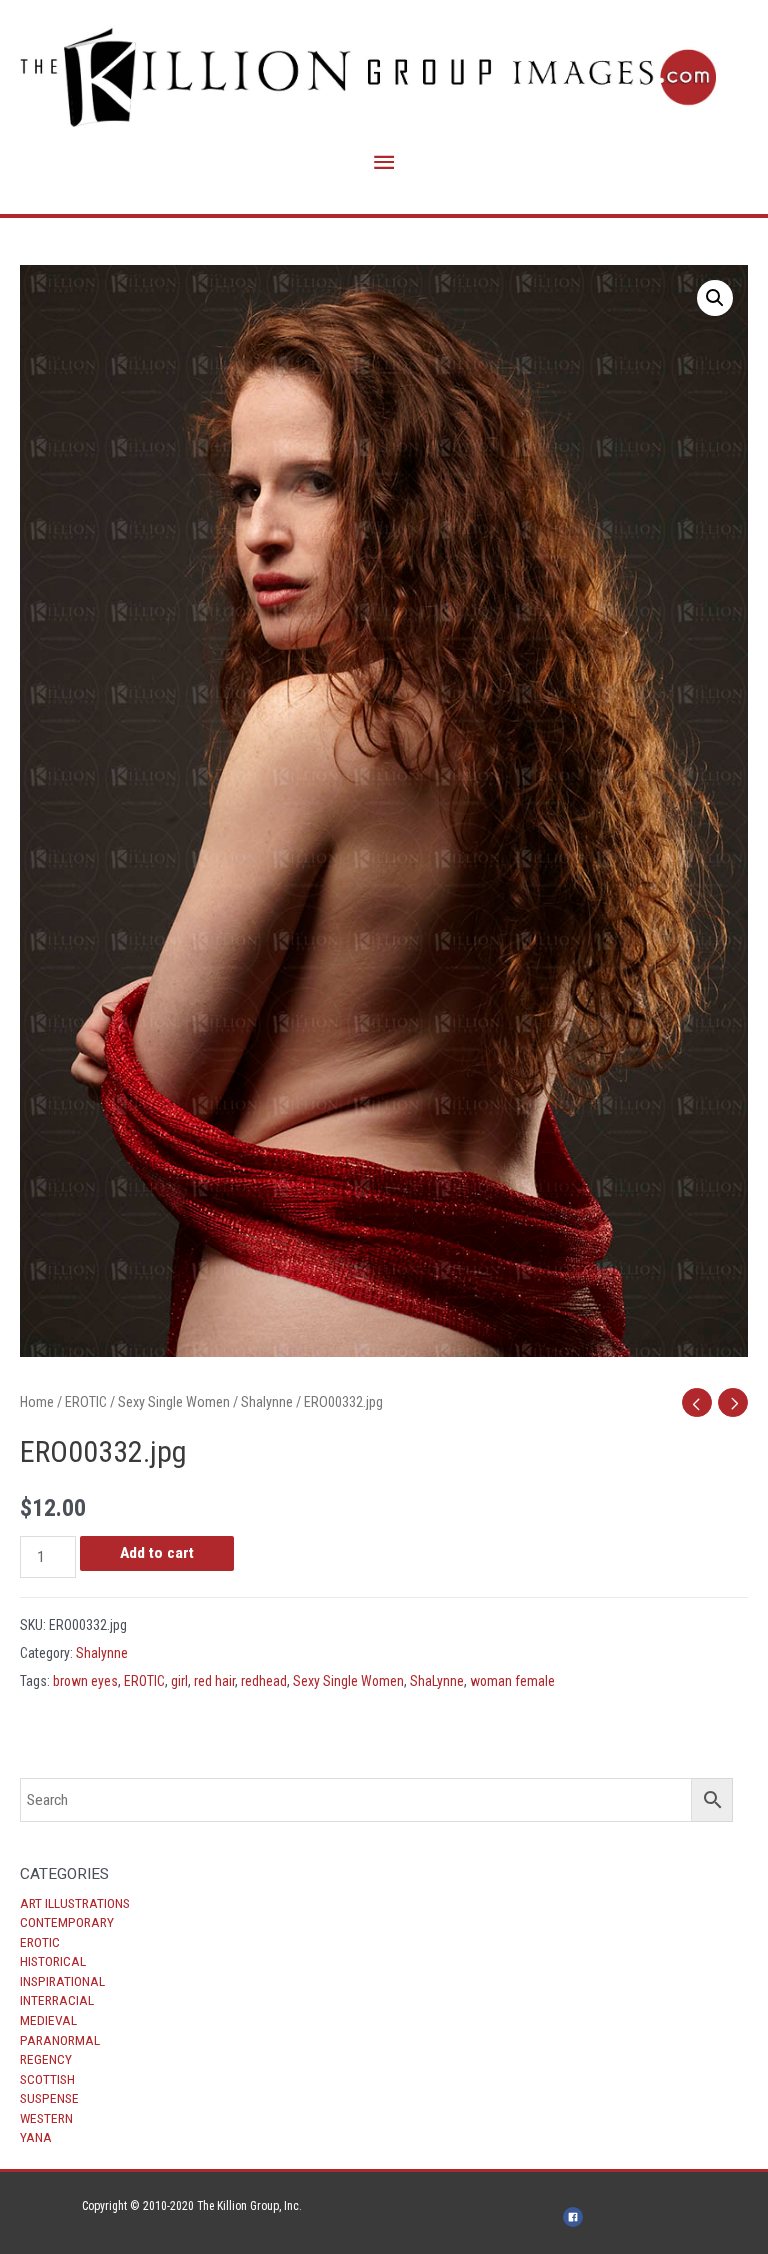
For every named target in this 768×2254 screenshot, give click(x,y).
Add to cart (157, 1553)
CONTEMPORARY (67, 1922)
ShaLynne (437, 1681)
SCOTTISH (47, 2079)
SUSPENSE (49, 2098)
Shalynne (267, 1402)
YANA (36, 2137)
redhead (264, 1681)
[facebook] (576, 2217)
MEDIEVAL (48, 2020)
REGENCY (46, 2059)
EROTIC (40, 1942)
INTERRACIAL (57, 2000)
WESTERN (46, 2118)
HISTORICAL (53, 1961)
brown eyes (85, 1681)
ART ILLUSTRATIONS (75, 1903)
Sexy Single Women (174, 1402)
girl (179, 1681)
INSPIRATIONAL (62, 1981)
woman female (512, 1681)
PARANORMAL (60, 2040)
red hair (214, 1681)
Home (37, 1402)
